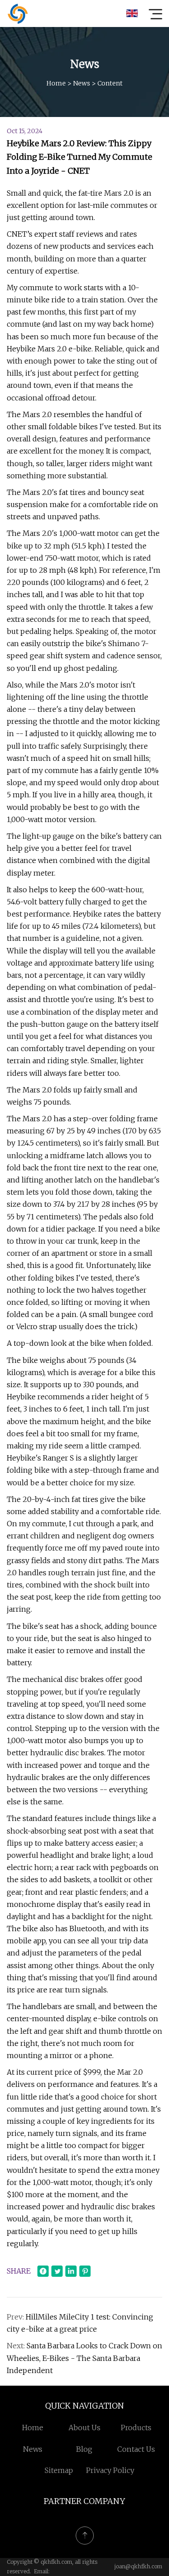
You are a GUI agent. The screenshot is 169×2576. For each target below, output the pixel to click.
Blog (84, 2449)
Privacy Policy (110, 2470)
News (82, 83)
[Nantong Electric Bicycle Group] (18, 13)
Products (136, 2428)
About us (84, 2428)
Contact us (136, 2449)
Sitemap (59, 2470)
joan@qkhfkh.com (138, 2566)
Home (56, 83)
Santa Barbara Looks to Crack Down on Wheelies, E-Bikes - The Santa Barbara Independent (84, 2358)
